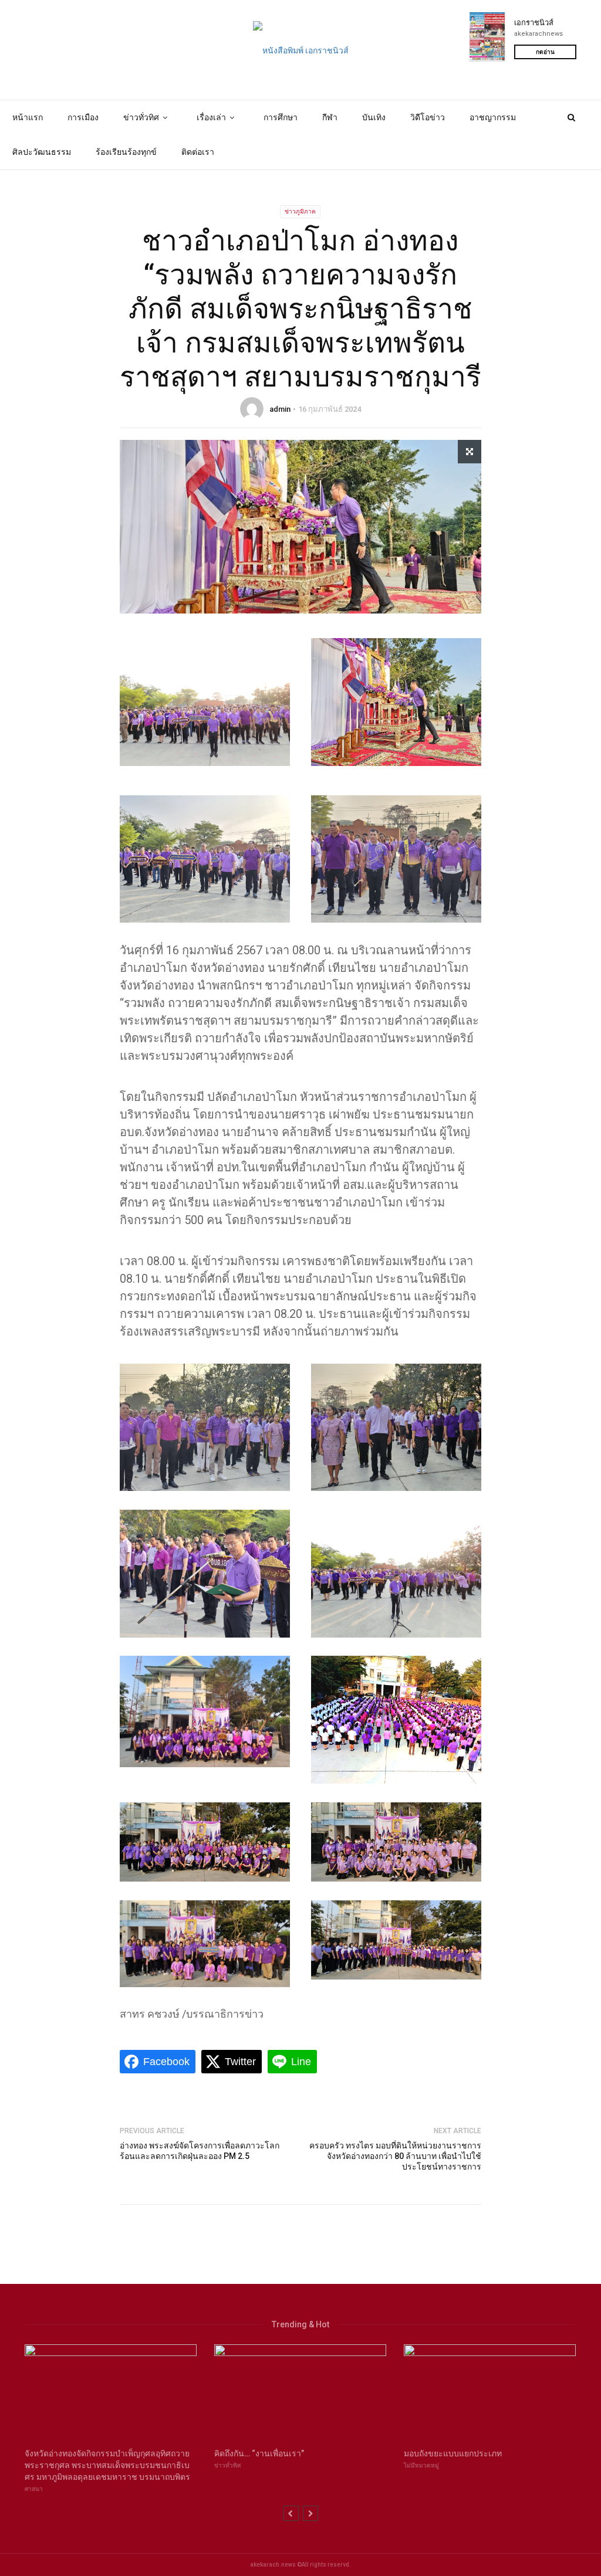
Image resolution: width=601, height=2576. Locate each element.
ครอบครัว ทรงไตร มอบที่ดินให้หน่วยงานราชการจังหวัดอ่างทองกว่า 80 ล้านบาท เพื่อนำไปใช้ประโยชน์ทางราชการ (395, 2156)
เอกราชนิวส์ (534, 23)
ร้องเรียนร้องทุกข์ (126, 152)
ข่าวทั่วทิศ (141, 117)
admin (280, 409)
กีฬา (330, 117)
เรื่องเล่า (211, 117)
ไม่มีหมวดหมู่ (421, 2465)
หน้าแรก (28, 117)
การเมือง (83, 117)
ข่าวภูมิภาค (300, 211)
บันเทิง (374, 117)
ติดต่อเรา (198, 152)
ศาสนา (34, 2489)
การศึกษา (281, 117)
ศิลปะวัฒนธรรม (42, 152)
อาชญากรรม (493, 117)
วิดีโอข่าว (428, 117)
